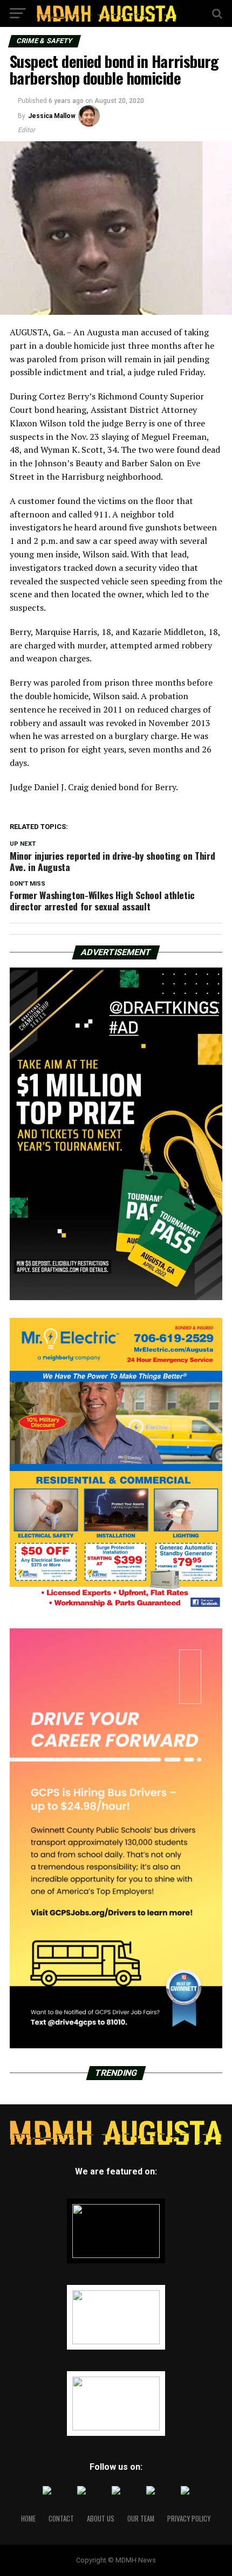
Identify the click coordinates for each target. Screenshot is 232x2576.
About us (101, 2519)
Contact (61, 2519)
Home (28, 2519)
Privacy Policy (189, 2519)
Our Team (141, 2519)
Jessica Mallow (52, 116)
